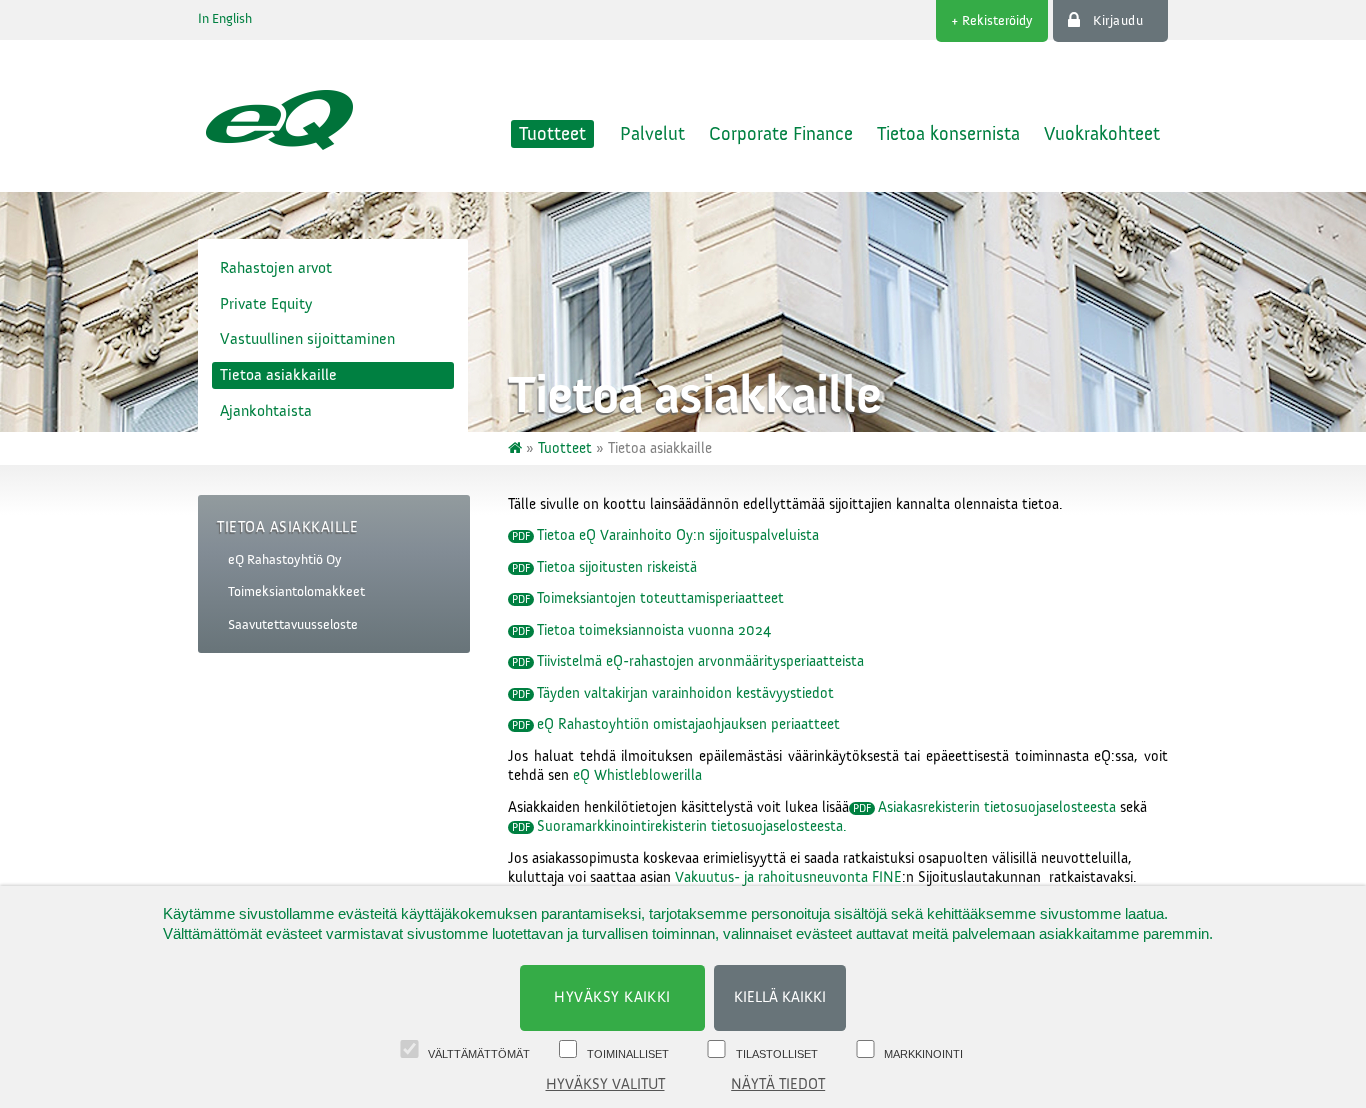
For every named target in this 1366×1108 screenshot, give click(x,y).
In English (225, 19)
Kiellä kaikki (780, 997)
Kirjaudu (1118, 21)
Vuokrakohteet (1102, 134)
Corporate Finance (781, 134)
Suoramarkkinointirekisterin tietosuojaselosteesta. (692, 826)
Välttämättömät (479, 1054)
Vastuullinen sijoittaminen (307, 339)
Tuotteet (552, 134)
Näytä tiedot (778, 1084)
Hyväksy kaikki (612, 997)
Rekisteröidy (997, 21)
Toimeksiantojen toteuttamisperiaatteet (660, 598)
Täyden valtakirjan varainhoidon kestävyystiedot (685, 693)
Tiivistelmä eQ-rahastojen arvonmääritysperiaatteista (700, 661)
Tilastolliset (777, 1054)
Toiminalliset (628, 1054)
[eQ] (517, 448)
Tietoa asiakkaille (278, 375)
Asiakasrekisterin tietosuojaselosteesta (997, 807)
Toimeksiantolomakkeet (296, 592)
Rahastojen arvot (276, 268)
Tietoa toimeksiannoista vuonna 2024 (654, 630)
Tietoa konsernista (948, 134)
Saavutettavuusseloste (293, 625)
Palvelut (652, 134)
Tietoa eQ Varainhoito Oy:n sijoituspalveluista (678, 535)
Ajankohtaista (266, 411)
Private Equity (266, 304)
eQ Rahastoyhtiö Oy (285, 560)
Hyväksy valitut (605, 1084)
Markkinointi (923, 1054)
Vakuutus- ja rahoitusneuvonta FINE (788, 877)
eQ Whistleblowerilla (637, 775)
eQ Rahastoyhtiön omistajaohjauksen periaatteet (688, 724)
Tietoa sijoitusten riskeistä (617, 567)
